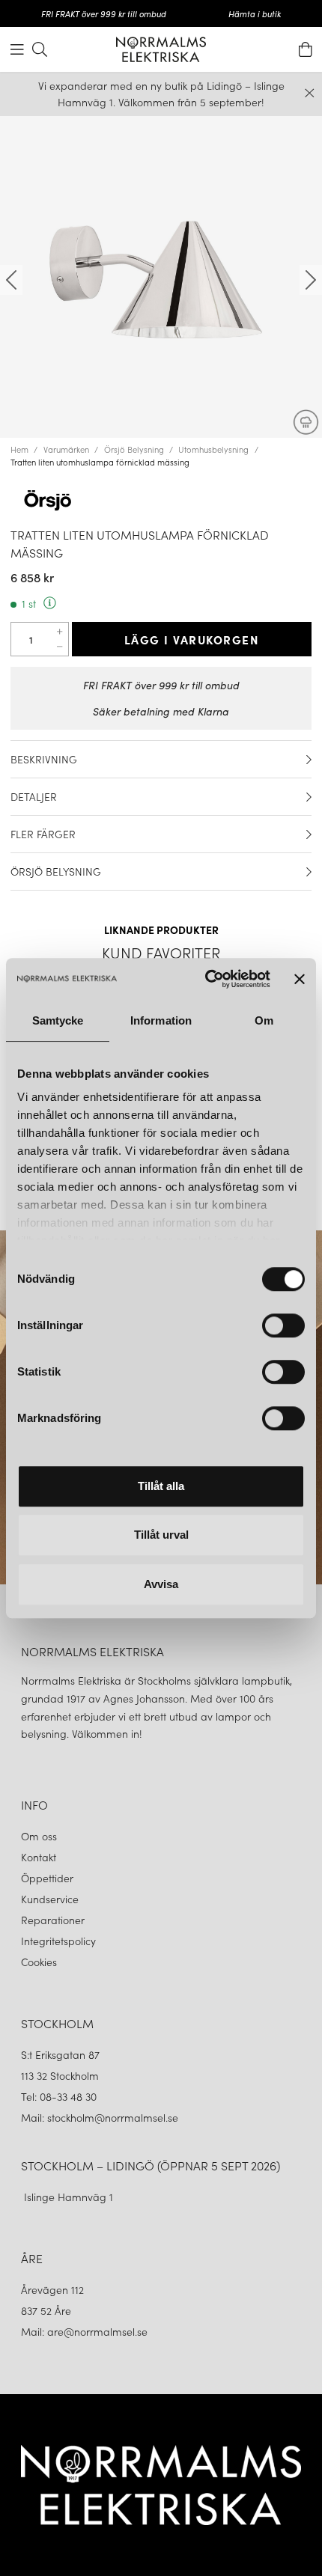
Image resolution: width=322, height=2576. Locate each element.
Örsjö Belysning (134, 449)
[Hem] (161, 49)
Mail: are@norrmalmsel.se (84, 2331)
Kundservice (50, 1899)
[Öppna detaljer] (309, 760)
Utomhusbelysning (213, 449)
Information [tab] (161, 1020)
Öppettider (47, 1878)
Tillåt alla (161, 1486)
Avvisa (161, 1584)
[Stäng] (310, 93)
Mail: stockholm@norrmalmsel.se (100, 2117)
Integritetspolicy (58, 1941)
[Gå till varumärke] (161, 499)
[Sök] (40, 49)
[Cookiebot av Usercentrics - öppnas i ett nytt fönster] (206, 979)
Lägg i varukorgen (192, 639)
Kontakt (40, 1857)
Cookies (39, 1962)
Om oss (39, 1836)
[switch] (283, 1325)
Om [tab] (264, 1020)
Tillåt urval (161, 1535)
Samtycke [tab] (58, 1020)
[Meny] (17, 49)
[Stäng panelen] (300, 979)
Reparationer (53, 1920)
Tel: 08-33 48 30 (60, 2096)
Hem (19, 449)
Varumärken (66, 449)
